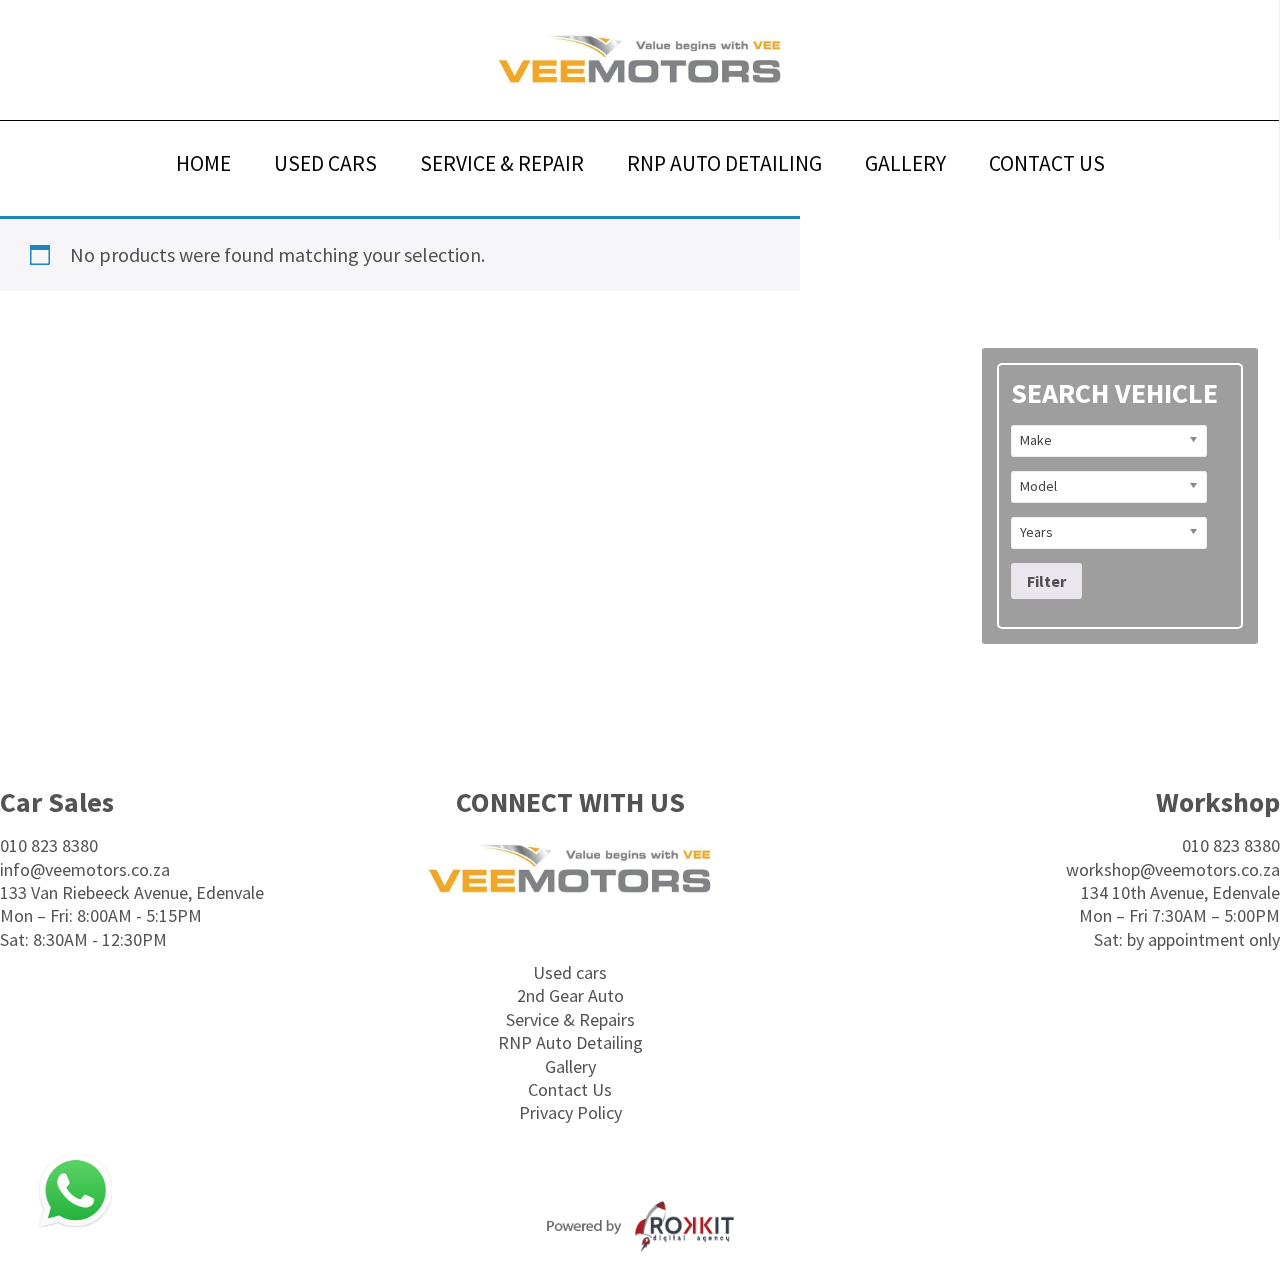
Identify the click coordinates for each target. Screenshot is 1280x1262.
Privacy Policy (570, 1112)
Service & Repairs (570, 1019)
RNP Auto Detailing (570, 1042)
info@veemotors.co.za (85, 869)
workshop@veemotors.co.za (1173, 869)
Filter (1046, 581)
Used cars (570, 972)
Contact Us (570, 1089)
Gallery (570, 1066)
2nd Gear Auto (570, 995)
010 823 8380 (49, 845)
